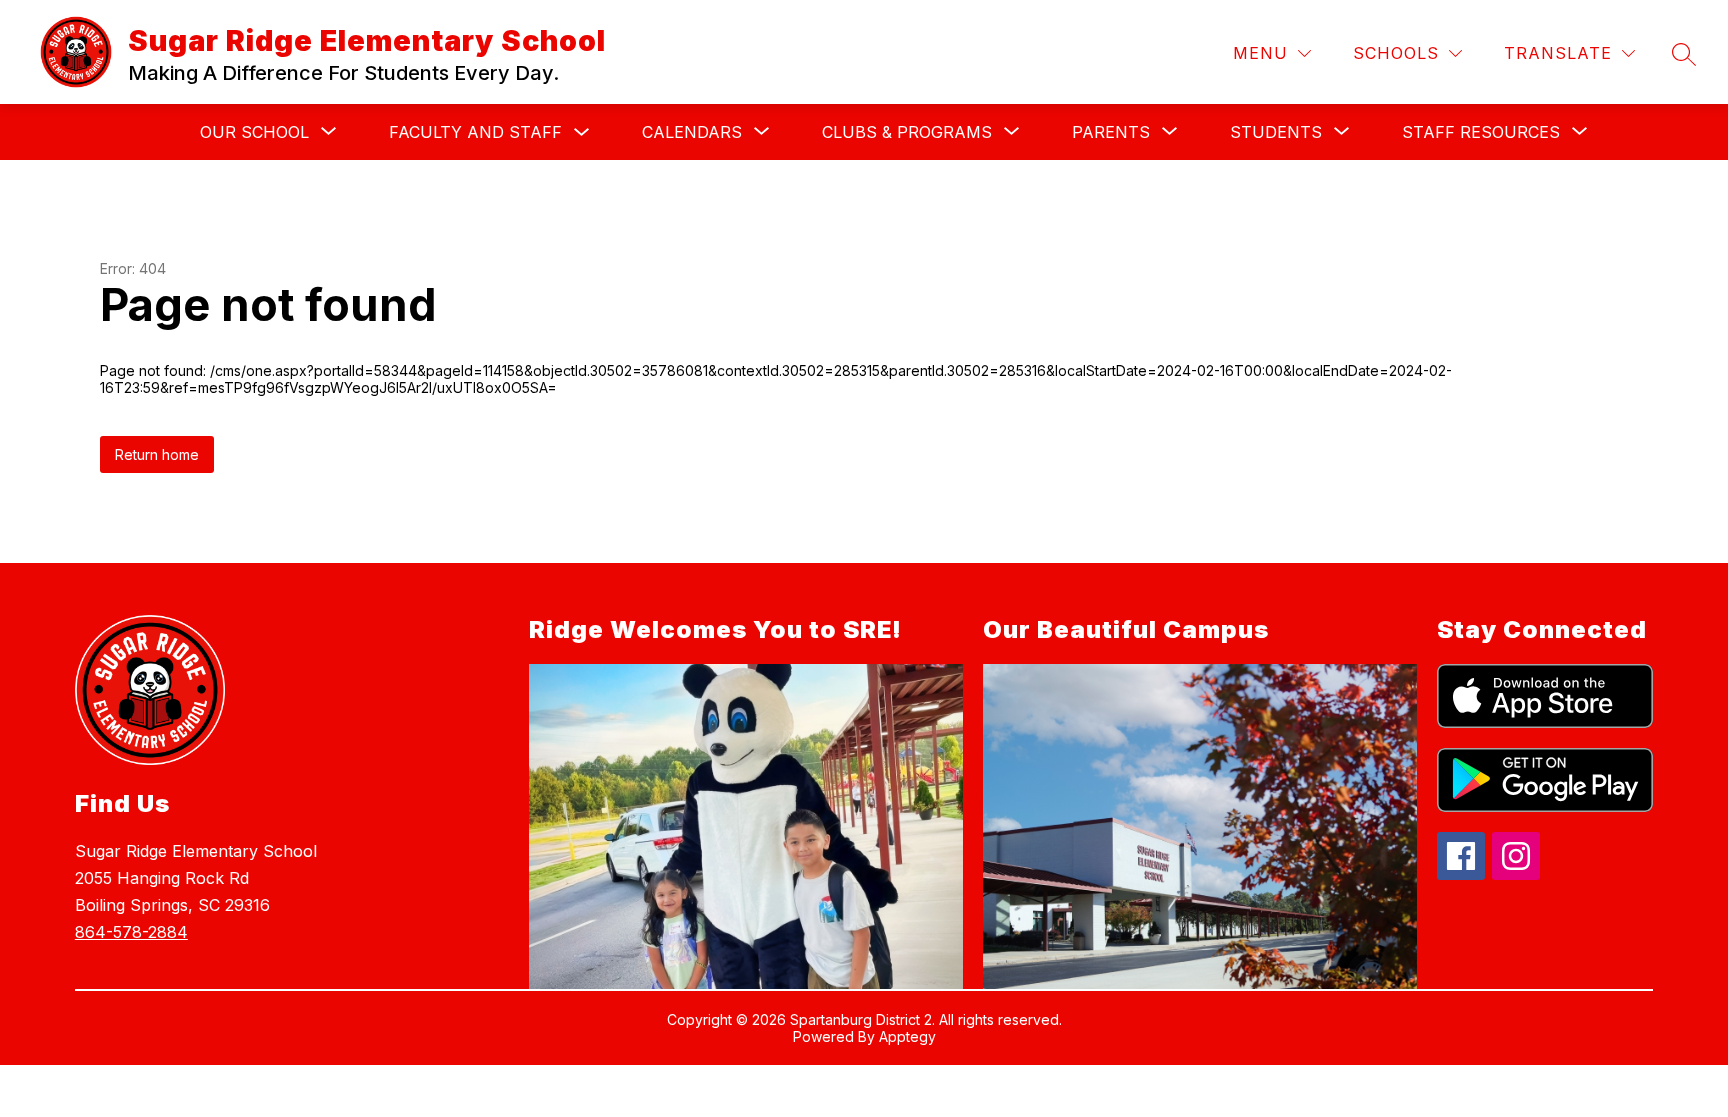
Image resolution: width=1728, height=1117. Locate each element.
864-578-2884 (131, 932)
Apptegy (907, 1036)
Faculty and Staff (475, 132)
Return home (157, 454)
